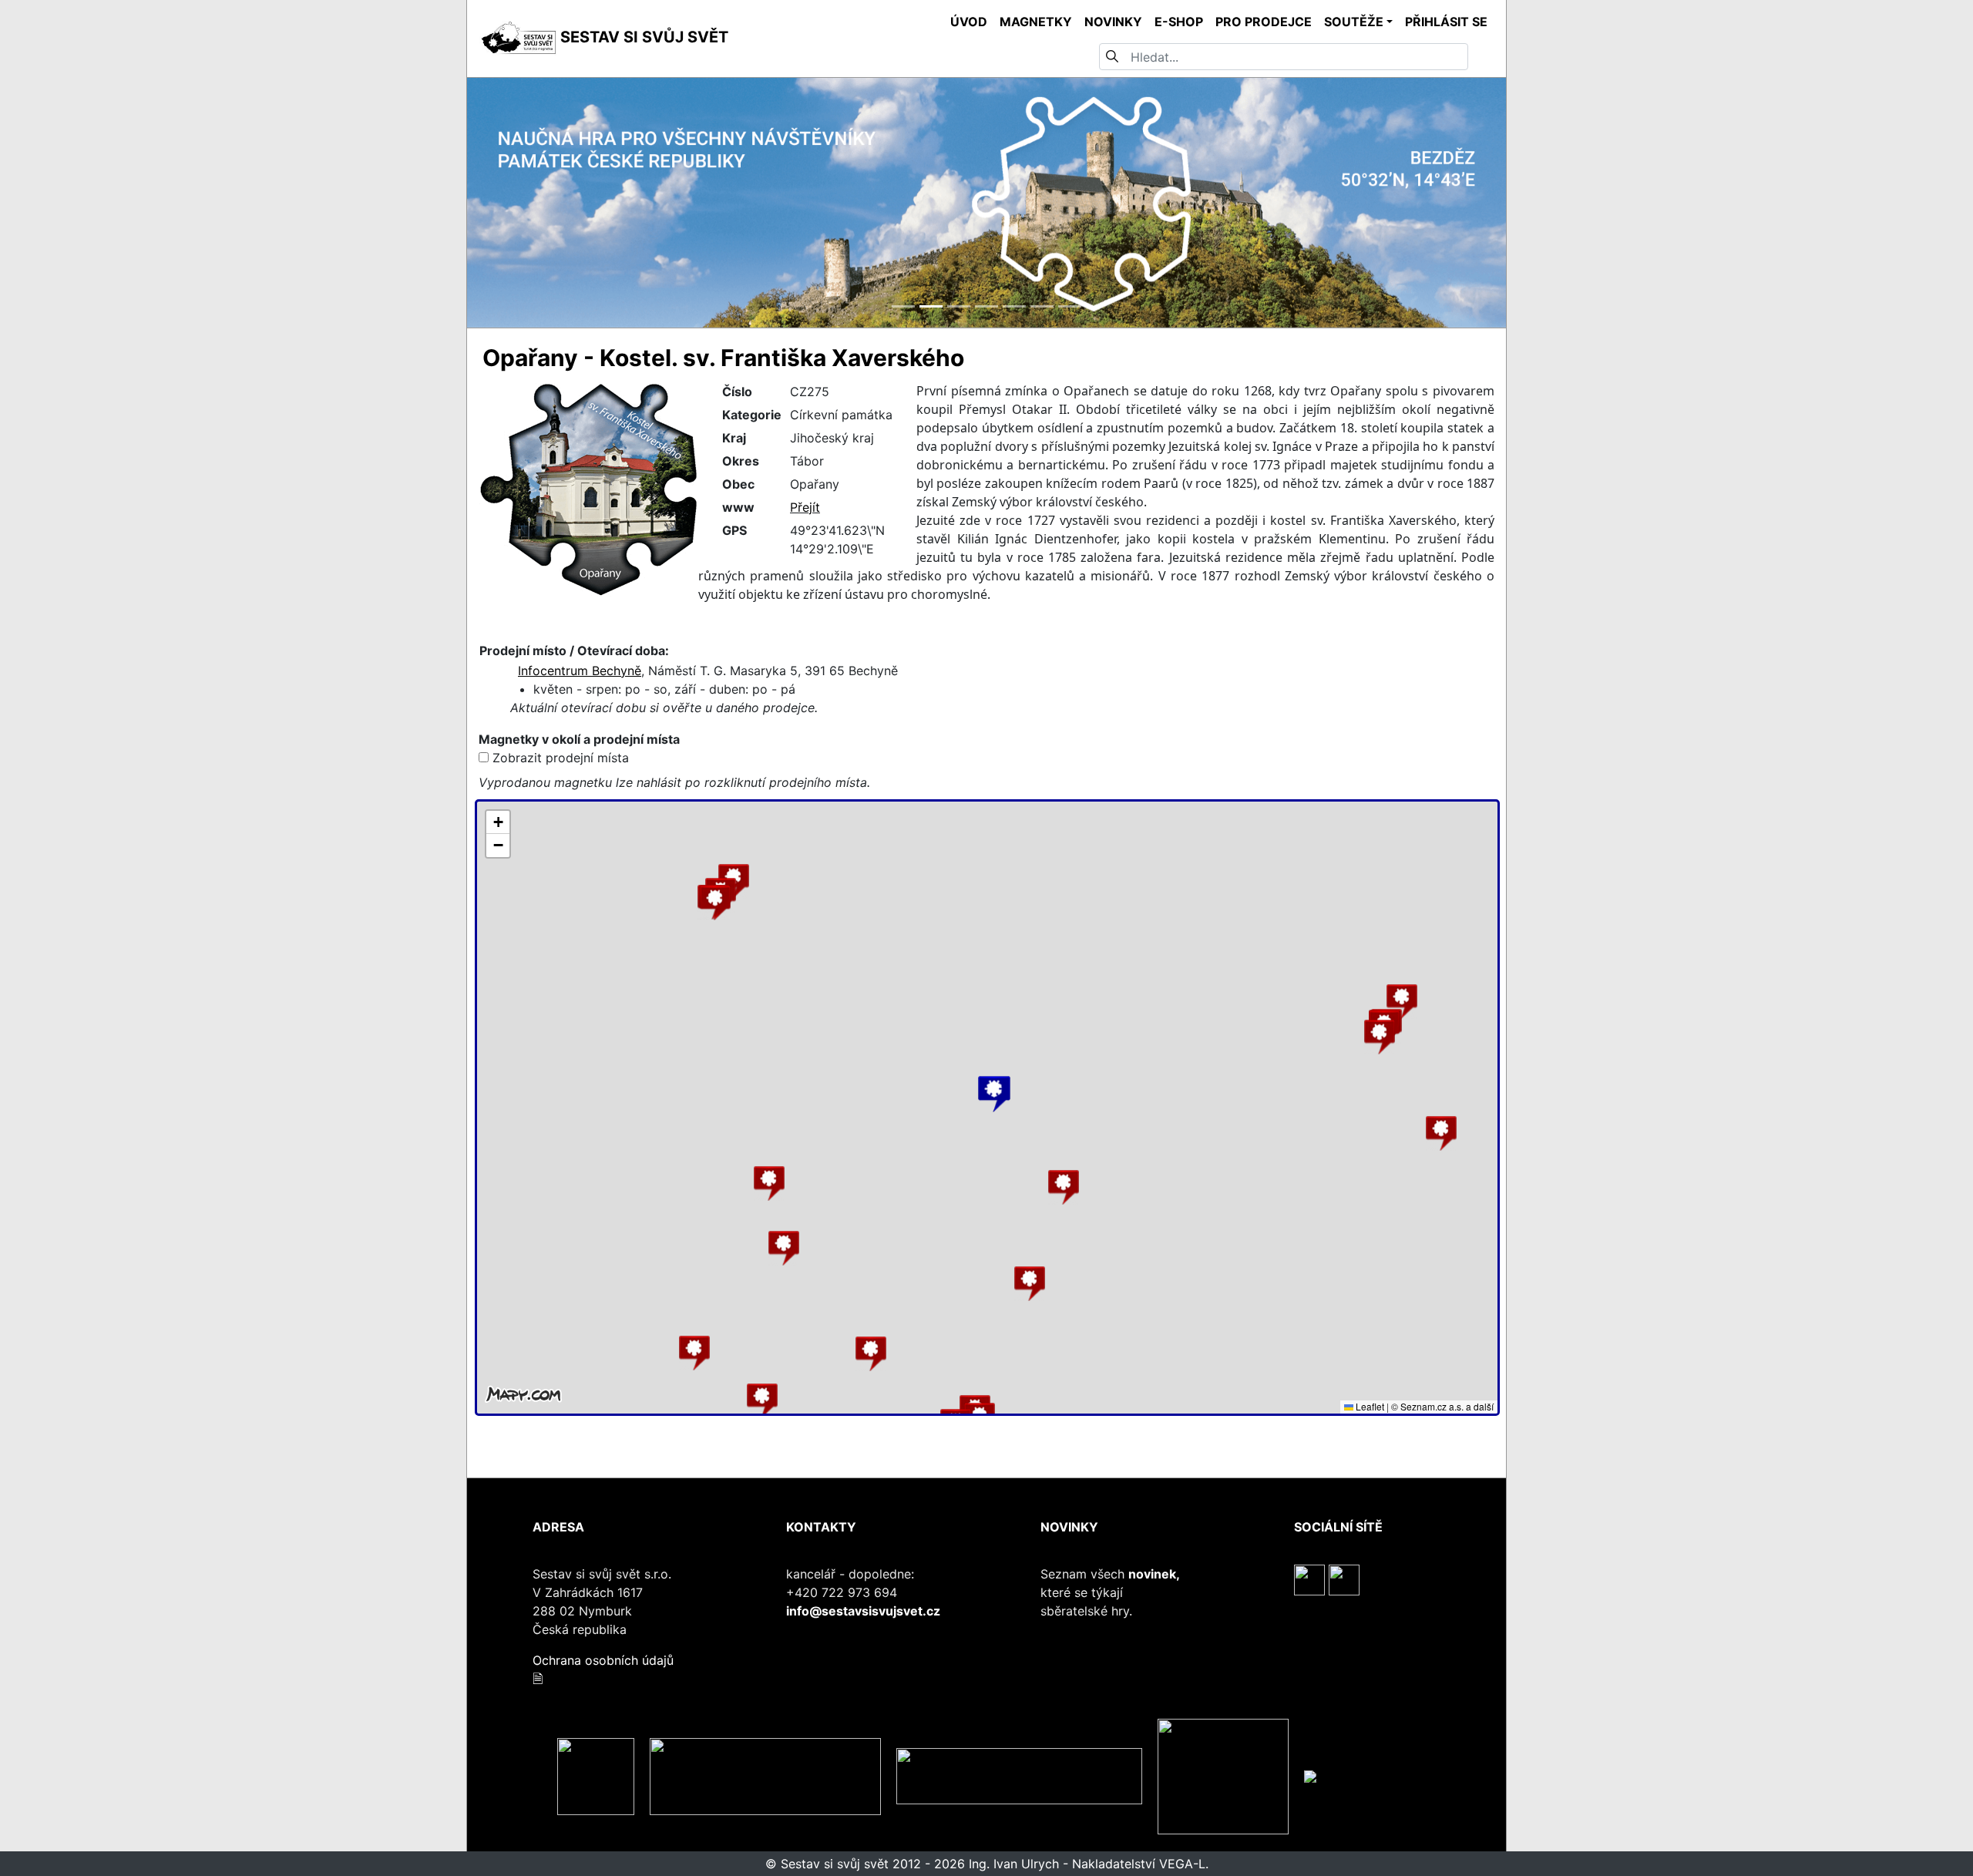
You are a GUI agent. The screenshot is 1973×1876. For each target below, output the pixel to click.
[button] (769, 1183)
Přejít (805, 507)
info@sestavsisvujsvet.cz (863, 1611)
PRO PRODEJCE (1264, 22)
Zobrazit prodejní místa (561, 758)
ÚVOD (969, 22)
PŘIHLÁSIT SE (1446, 22)
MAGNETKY (1036, 22)
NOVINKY (1113, 22)
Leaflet (1369, 1406)
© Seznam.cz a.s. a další (1442, 1406)
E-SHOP (1179, 22)
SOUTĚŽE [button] (1354, 22)
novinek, (1154, 1574)
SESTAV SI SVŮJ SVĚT (642, 37)
